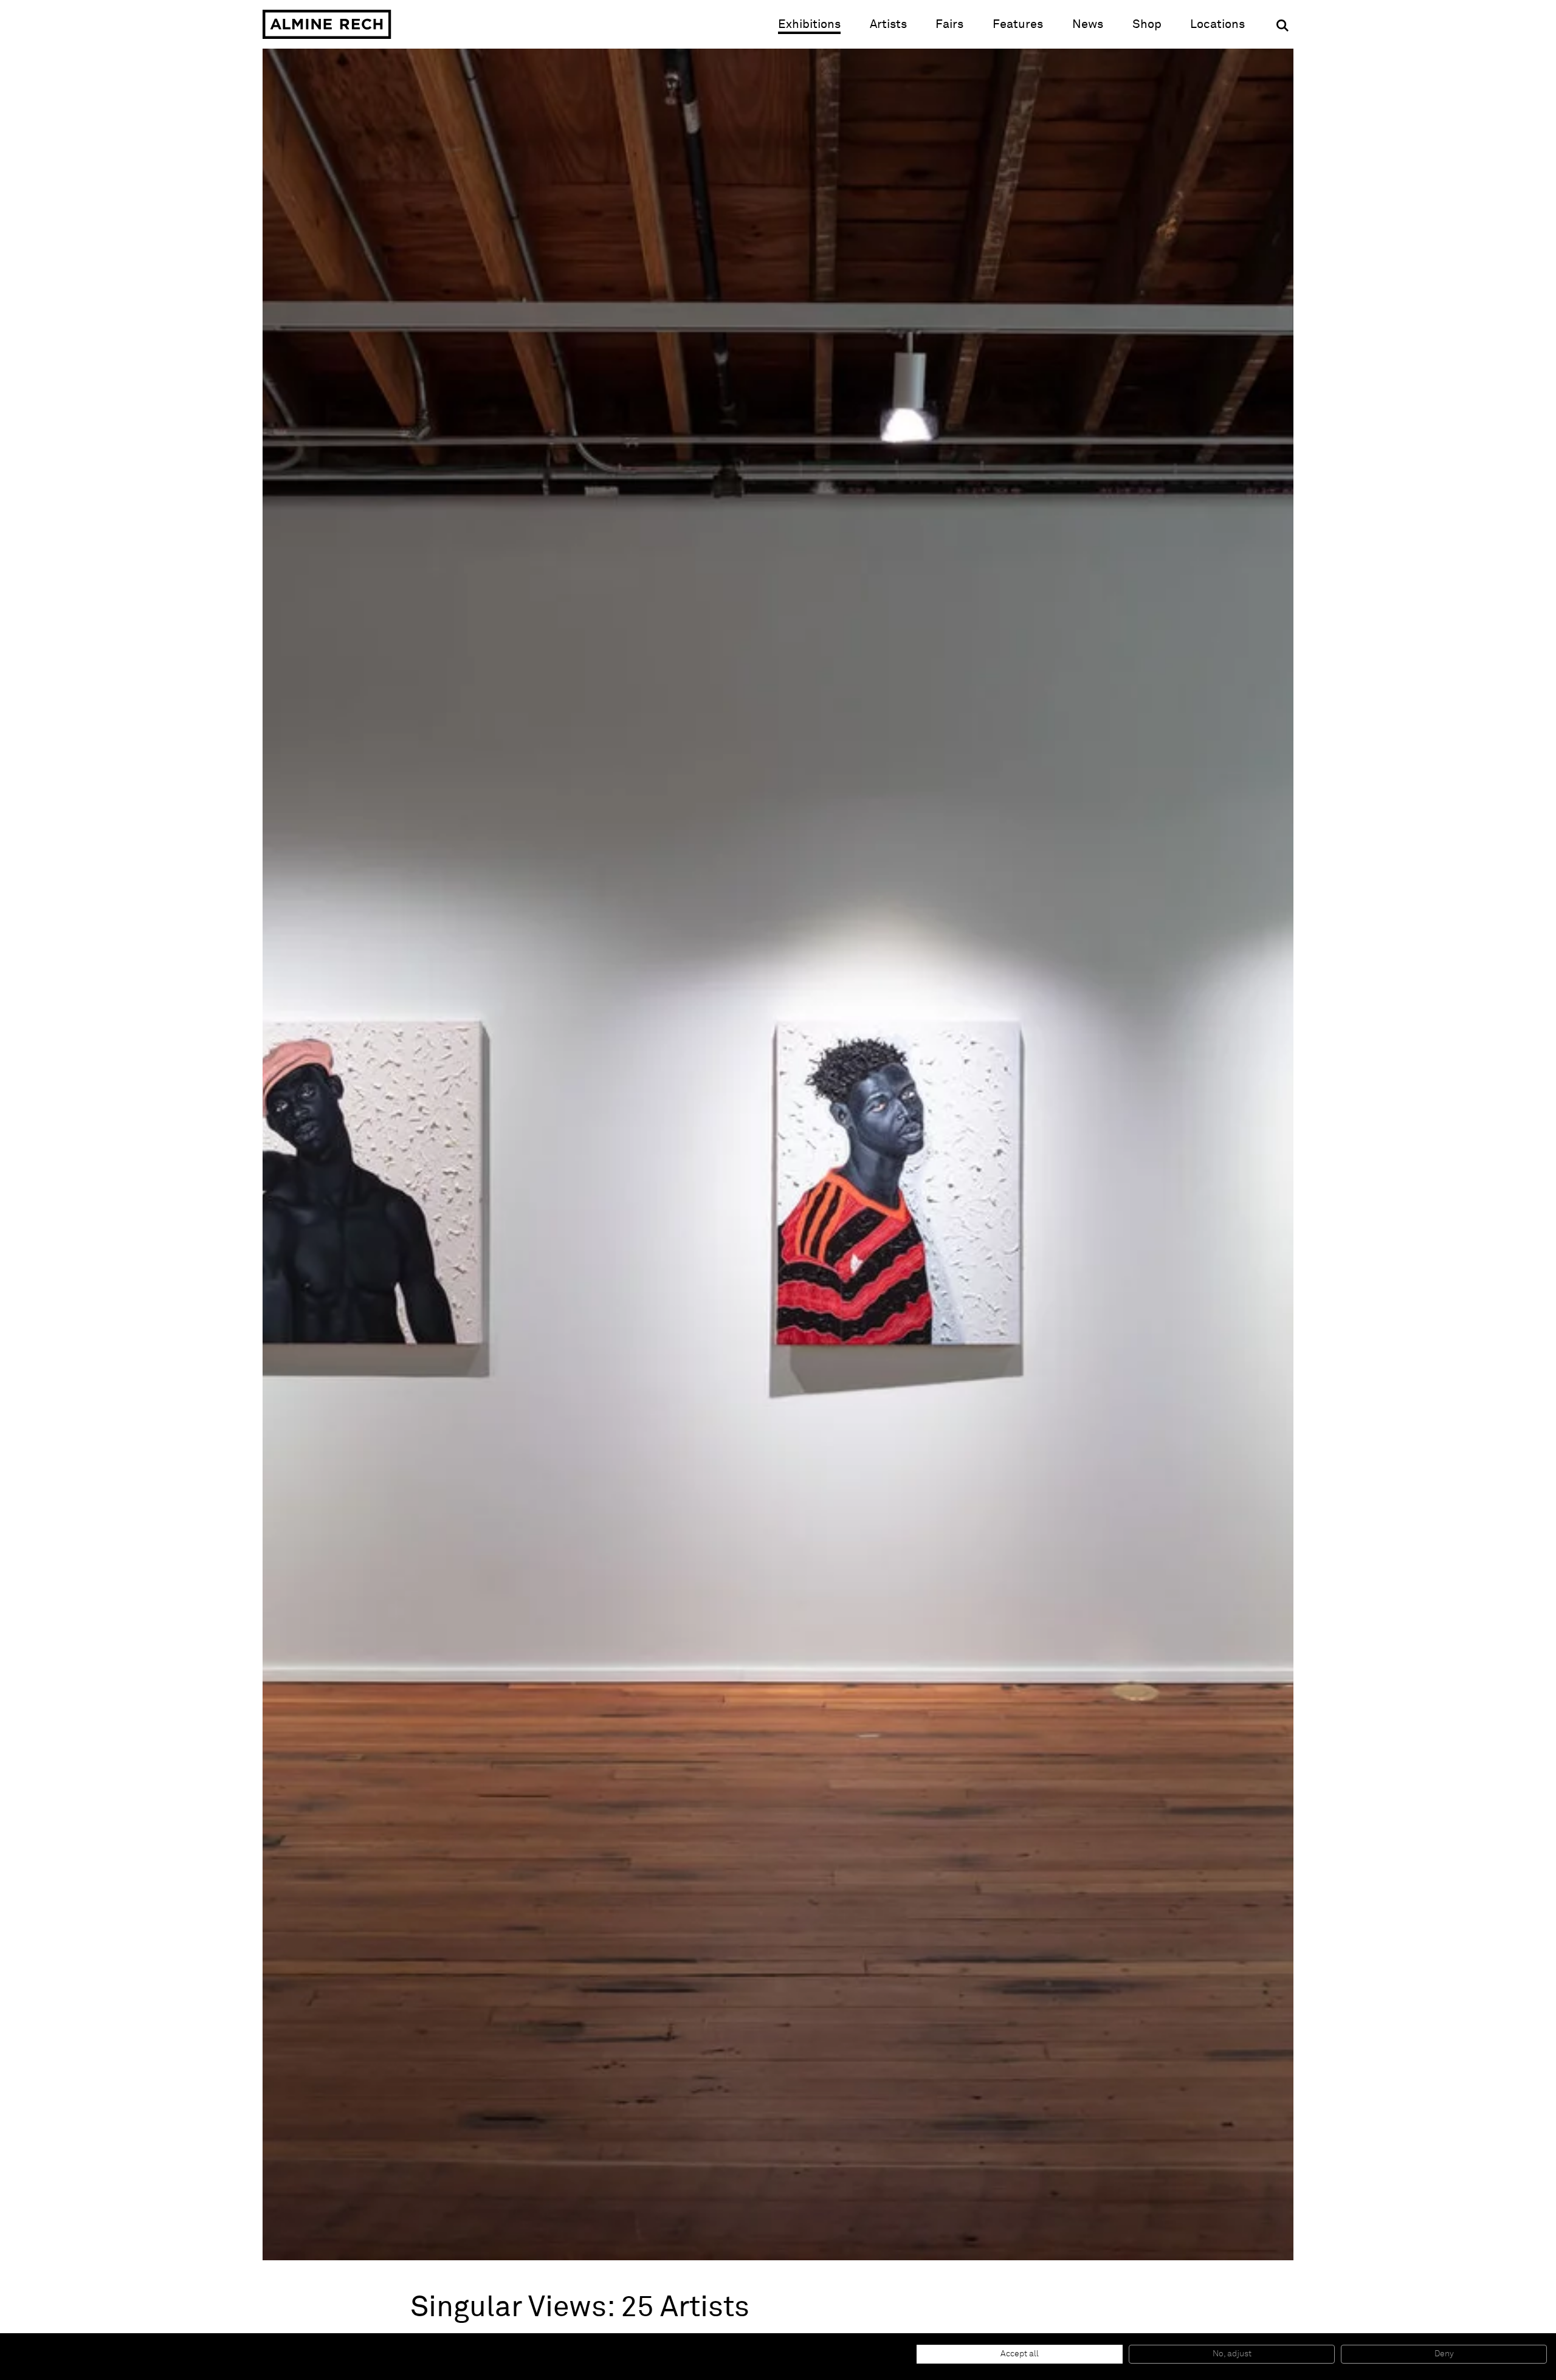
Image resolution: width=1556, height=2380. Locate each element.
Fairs (949, 24)
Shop (1147, 24)
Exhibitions (809, 24)
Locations (1217, 24)
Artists (888, 24)
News (1088, 24)
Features (1018, 24)
